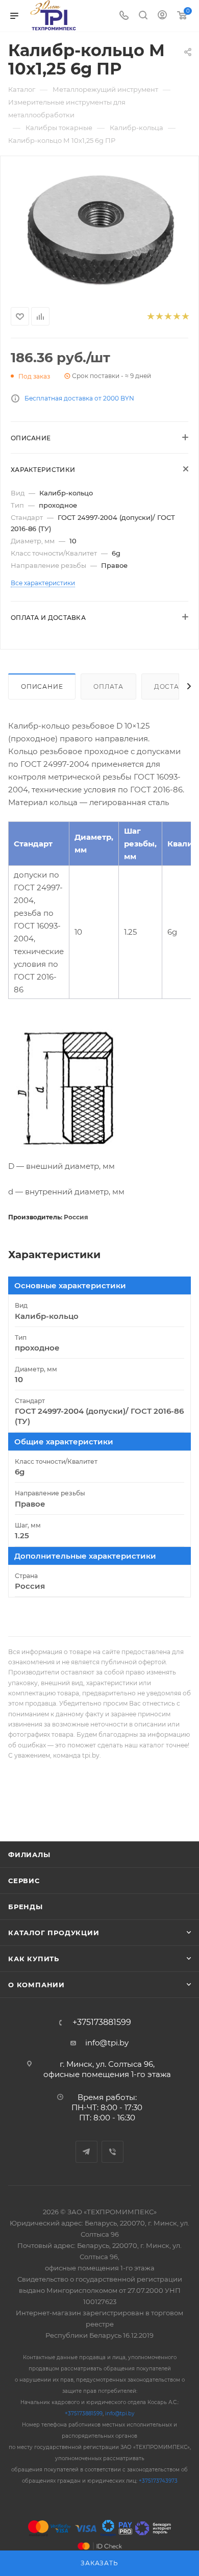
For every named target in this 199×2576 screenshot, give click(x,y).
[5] (185, 317)
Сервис (24, 1881)
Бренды (26, 1907)
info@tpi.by (107, 2043)
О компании (36, 1985)
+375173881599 (102, 2022)
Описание (42, 686)
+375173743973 (158, 2481)
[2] (159, 317)
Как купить (34, 1959)
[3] (168, 317)
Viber (113, 2152)
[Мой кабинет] (162, 16)
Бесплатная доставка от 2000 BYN (79, 398)
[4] (176, 317)
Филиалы (29, 1855)
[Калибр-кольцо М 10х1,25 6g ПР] (99, 229)
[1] (150, 317)
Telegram (86, 2152)
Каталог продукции (54, 1933)
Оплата (108, 686)
